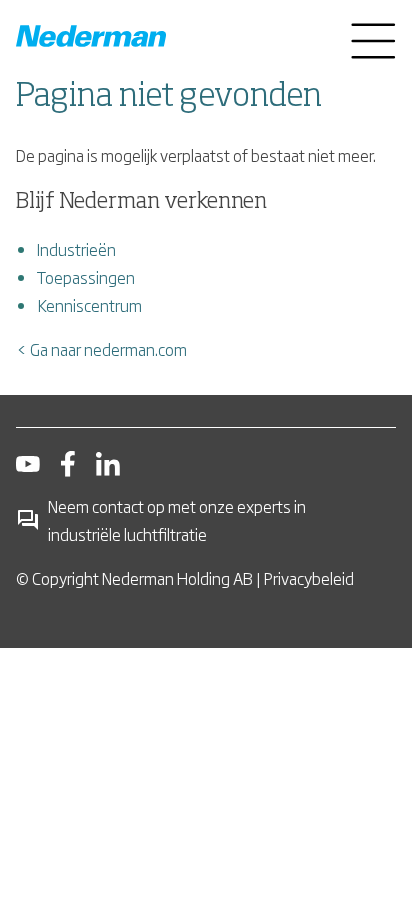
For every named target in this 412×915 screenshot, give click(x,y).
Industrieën (76, 249)
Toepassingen (86, 277)
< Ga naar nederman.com (101, 349)
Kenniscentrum (89, 305)
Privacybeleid (309, 578)
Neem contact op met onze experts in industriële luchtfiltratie (177, 520)
